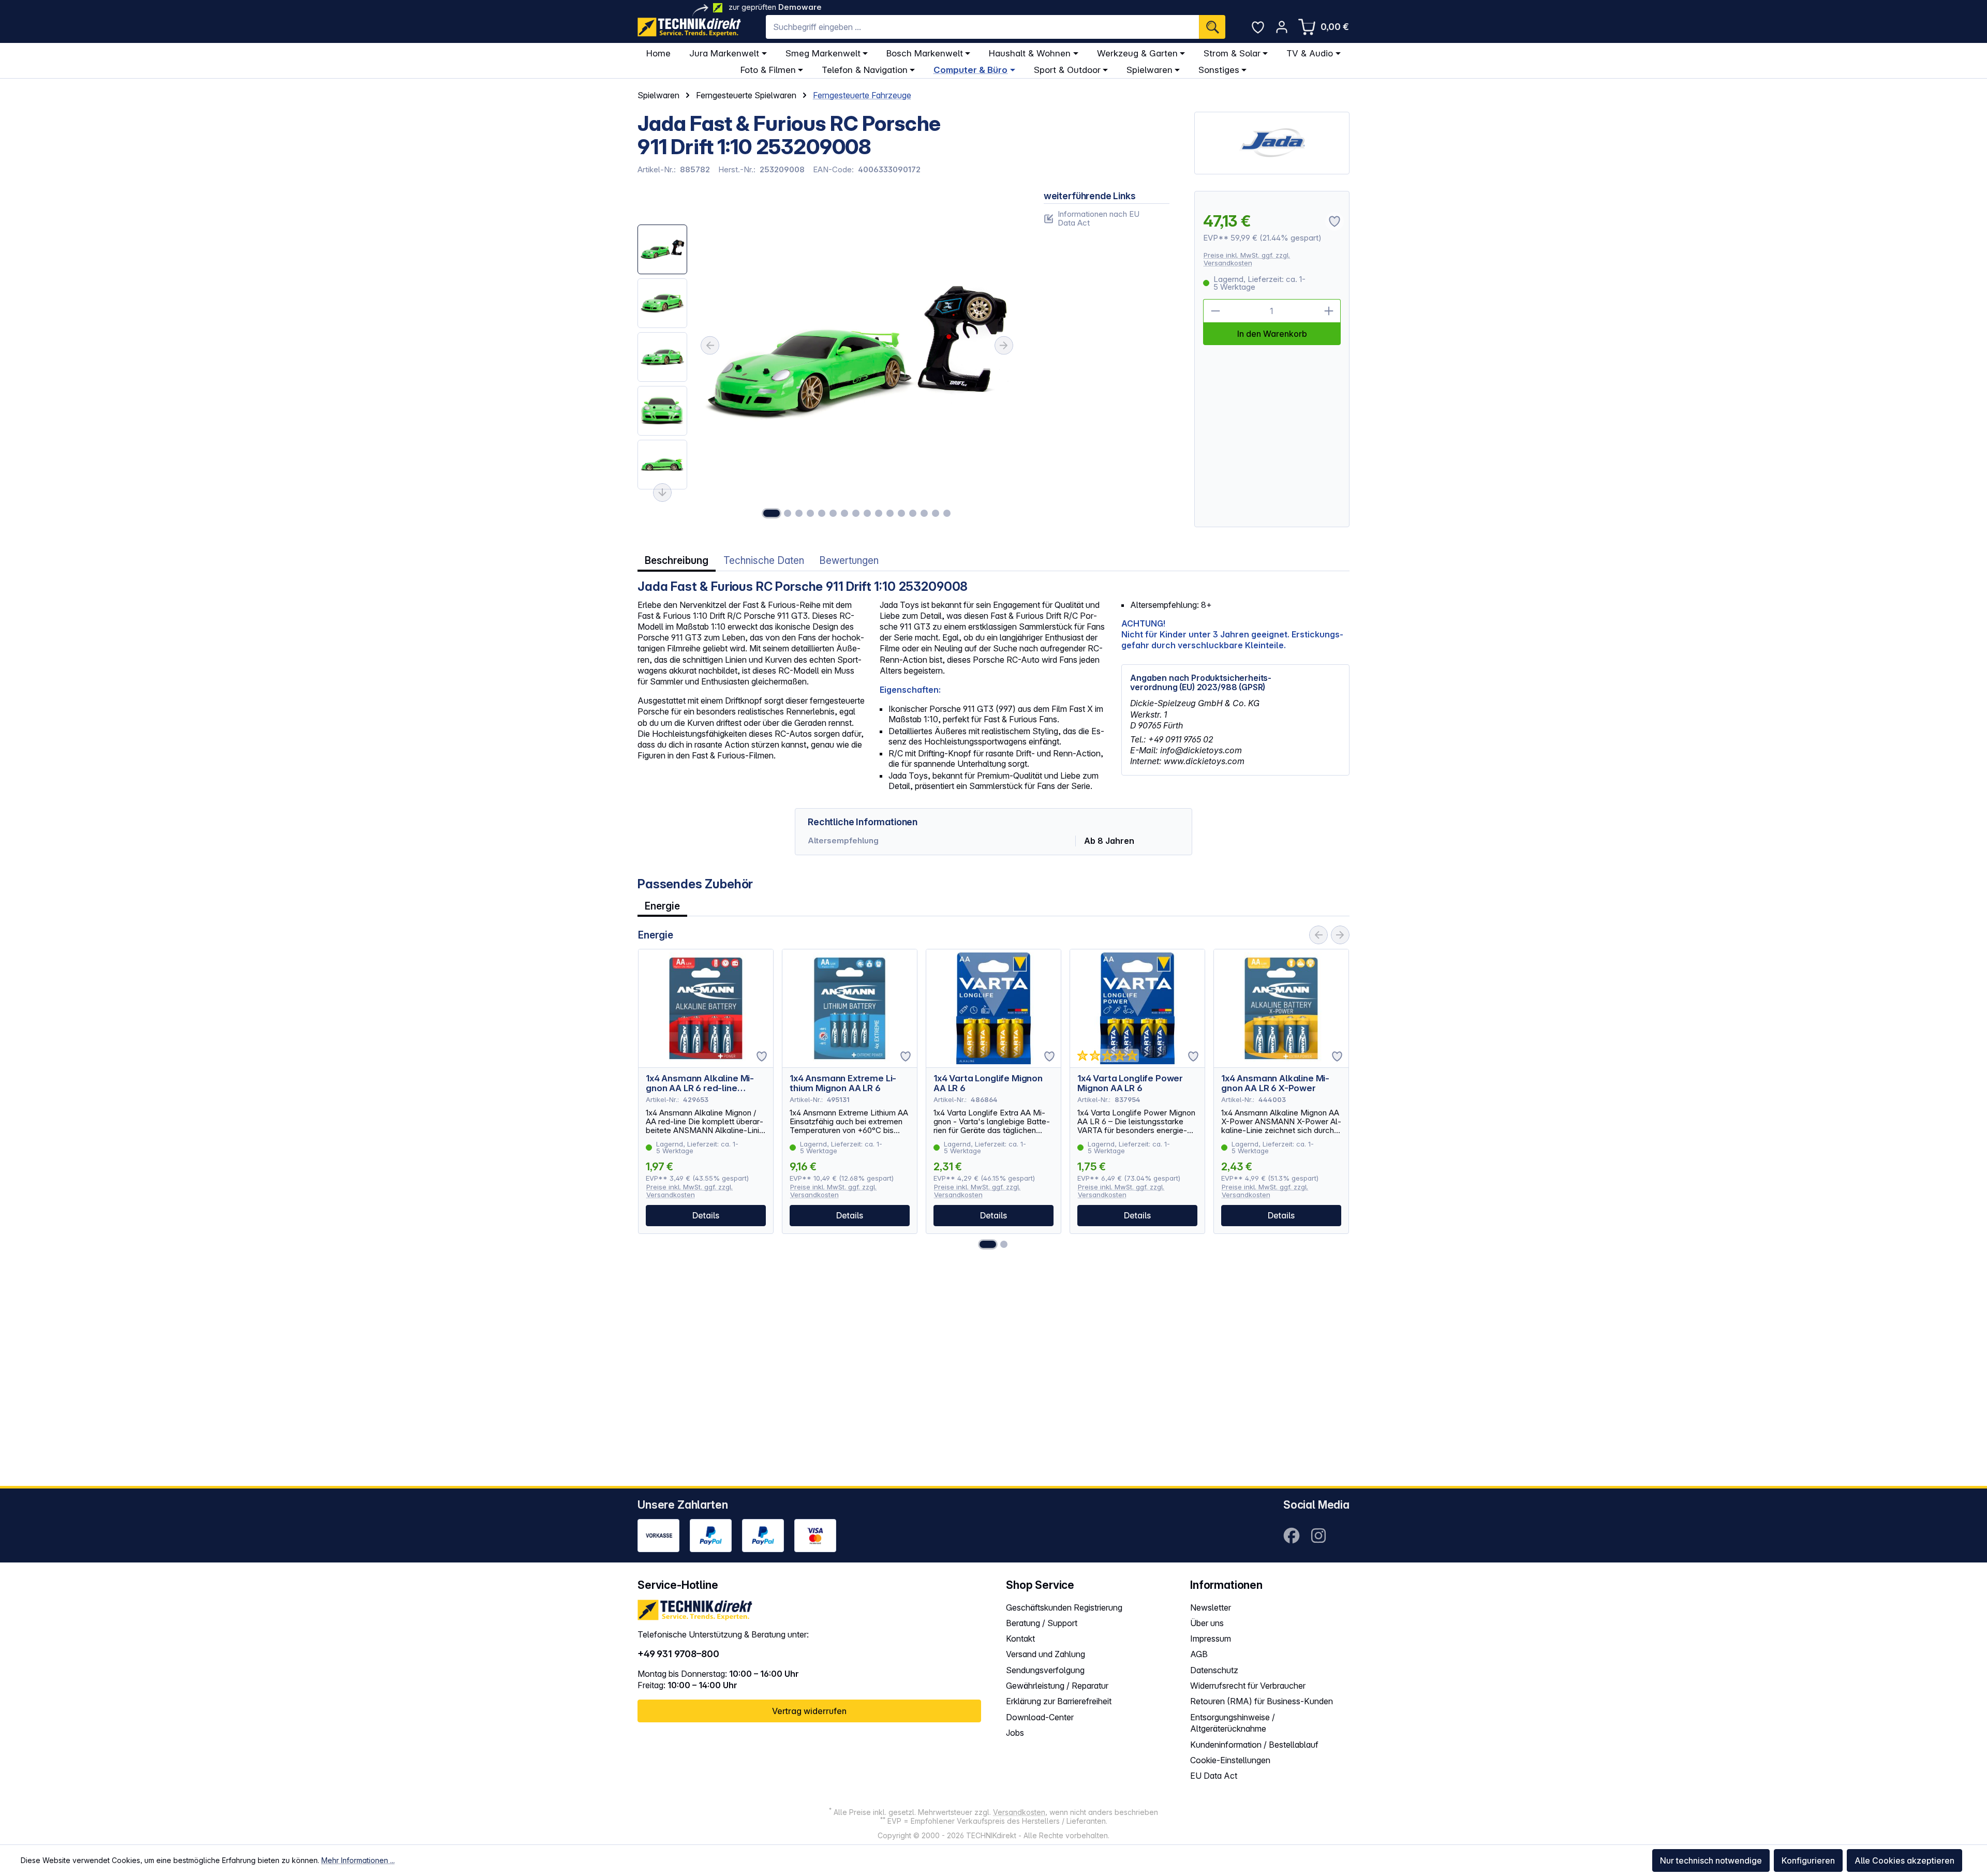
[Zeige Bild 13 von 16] (913, 513)
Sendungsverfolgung (1045, 1670)
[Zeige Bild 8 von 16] (856, 513)
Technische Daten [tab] (764, 561)
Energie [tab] (662, 906)
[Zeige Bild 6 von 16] (833, 513)
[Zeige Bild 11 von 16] (890, 513)
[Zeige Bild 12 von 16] (901, 513)
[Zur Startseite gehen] (689, 27)
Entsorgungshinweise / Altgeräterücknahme (1233, 1723)
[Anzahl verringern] (1215, 311)
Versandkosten (1019, 1812)
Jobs (1015, 1733)
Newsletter (1211, 1607)
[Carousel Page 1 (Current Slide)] (988, 1244)
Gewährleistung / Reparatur (1057, 1686)
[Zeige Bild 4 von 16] (810, 513)
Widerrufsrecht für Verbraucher (1248, 1686)
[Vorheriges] (710, 346)
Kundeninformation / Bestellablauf (1254, 1745)
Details (706, 1215)
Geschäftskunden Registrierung (1064, 1607)
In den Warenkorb (1272, 334)
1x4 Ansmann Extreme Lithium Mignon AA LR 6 (843, 1083)
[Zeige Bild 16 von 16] (947, 513)
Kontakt (1020, 1639)
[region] (828, 359)
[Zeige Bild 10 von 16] (879, 513)
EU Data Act (1214, 1776)
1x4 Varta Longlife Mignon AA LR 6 (988, 1083)
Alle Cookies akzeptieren (1904, 1860)
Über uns (1207, 1623)
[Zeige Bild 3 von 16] (799, 513)
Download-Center (1040, 1717)
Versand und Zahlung (1046, 1654)
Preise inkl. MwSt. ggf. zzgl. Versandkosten (1247, 259)
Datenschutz (1214, 1670)
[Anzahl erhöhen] (1329, 311)
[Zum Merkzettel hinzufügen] (762, 1056)
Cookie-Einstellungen (1230, 1760)
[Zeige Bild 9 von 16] (867, 513)
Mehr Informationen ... (358, 1860)
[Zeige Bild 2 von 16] (788, 513)
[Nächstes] (1004, 346)
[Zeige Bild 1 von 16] (772, 513)
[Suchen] (1212, 27)
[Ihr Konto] (1282, 27)
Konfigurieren (1808, 1860)
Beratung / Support (1042, 1623)
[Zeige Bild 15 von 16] (936, 513)
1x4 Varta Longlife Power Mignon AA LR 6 (1130, 1083)
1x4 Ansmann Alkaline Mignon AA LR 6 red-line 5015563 (700, 1083)
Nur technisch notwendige (1711, 1860)
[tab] (677, 561)
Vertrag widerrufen (809, 1711)
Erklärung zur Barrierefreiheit (1059, 1701)
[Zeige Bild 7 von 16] (844, 513)
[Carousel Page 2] (1004, 1244)
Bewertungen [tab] (849, 561)
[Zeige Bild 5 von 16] (822, 513)
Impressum (1211, 1639)
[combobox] (982, 27)
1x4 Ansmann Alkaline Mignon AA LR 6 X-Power (1275, 1083)
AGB (1199, 1654)
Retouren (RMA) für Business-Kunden (1262, 1701)
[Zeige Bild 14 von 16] (924, 513)
